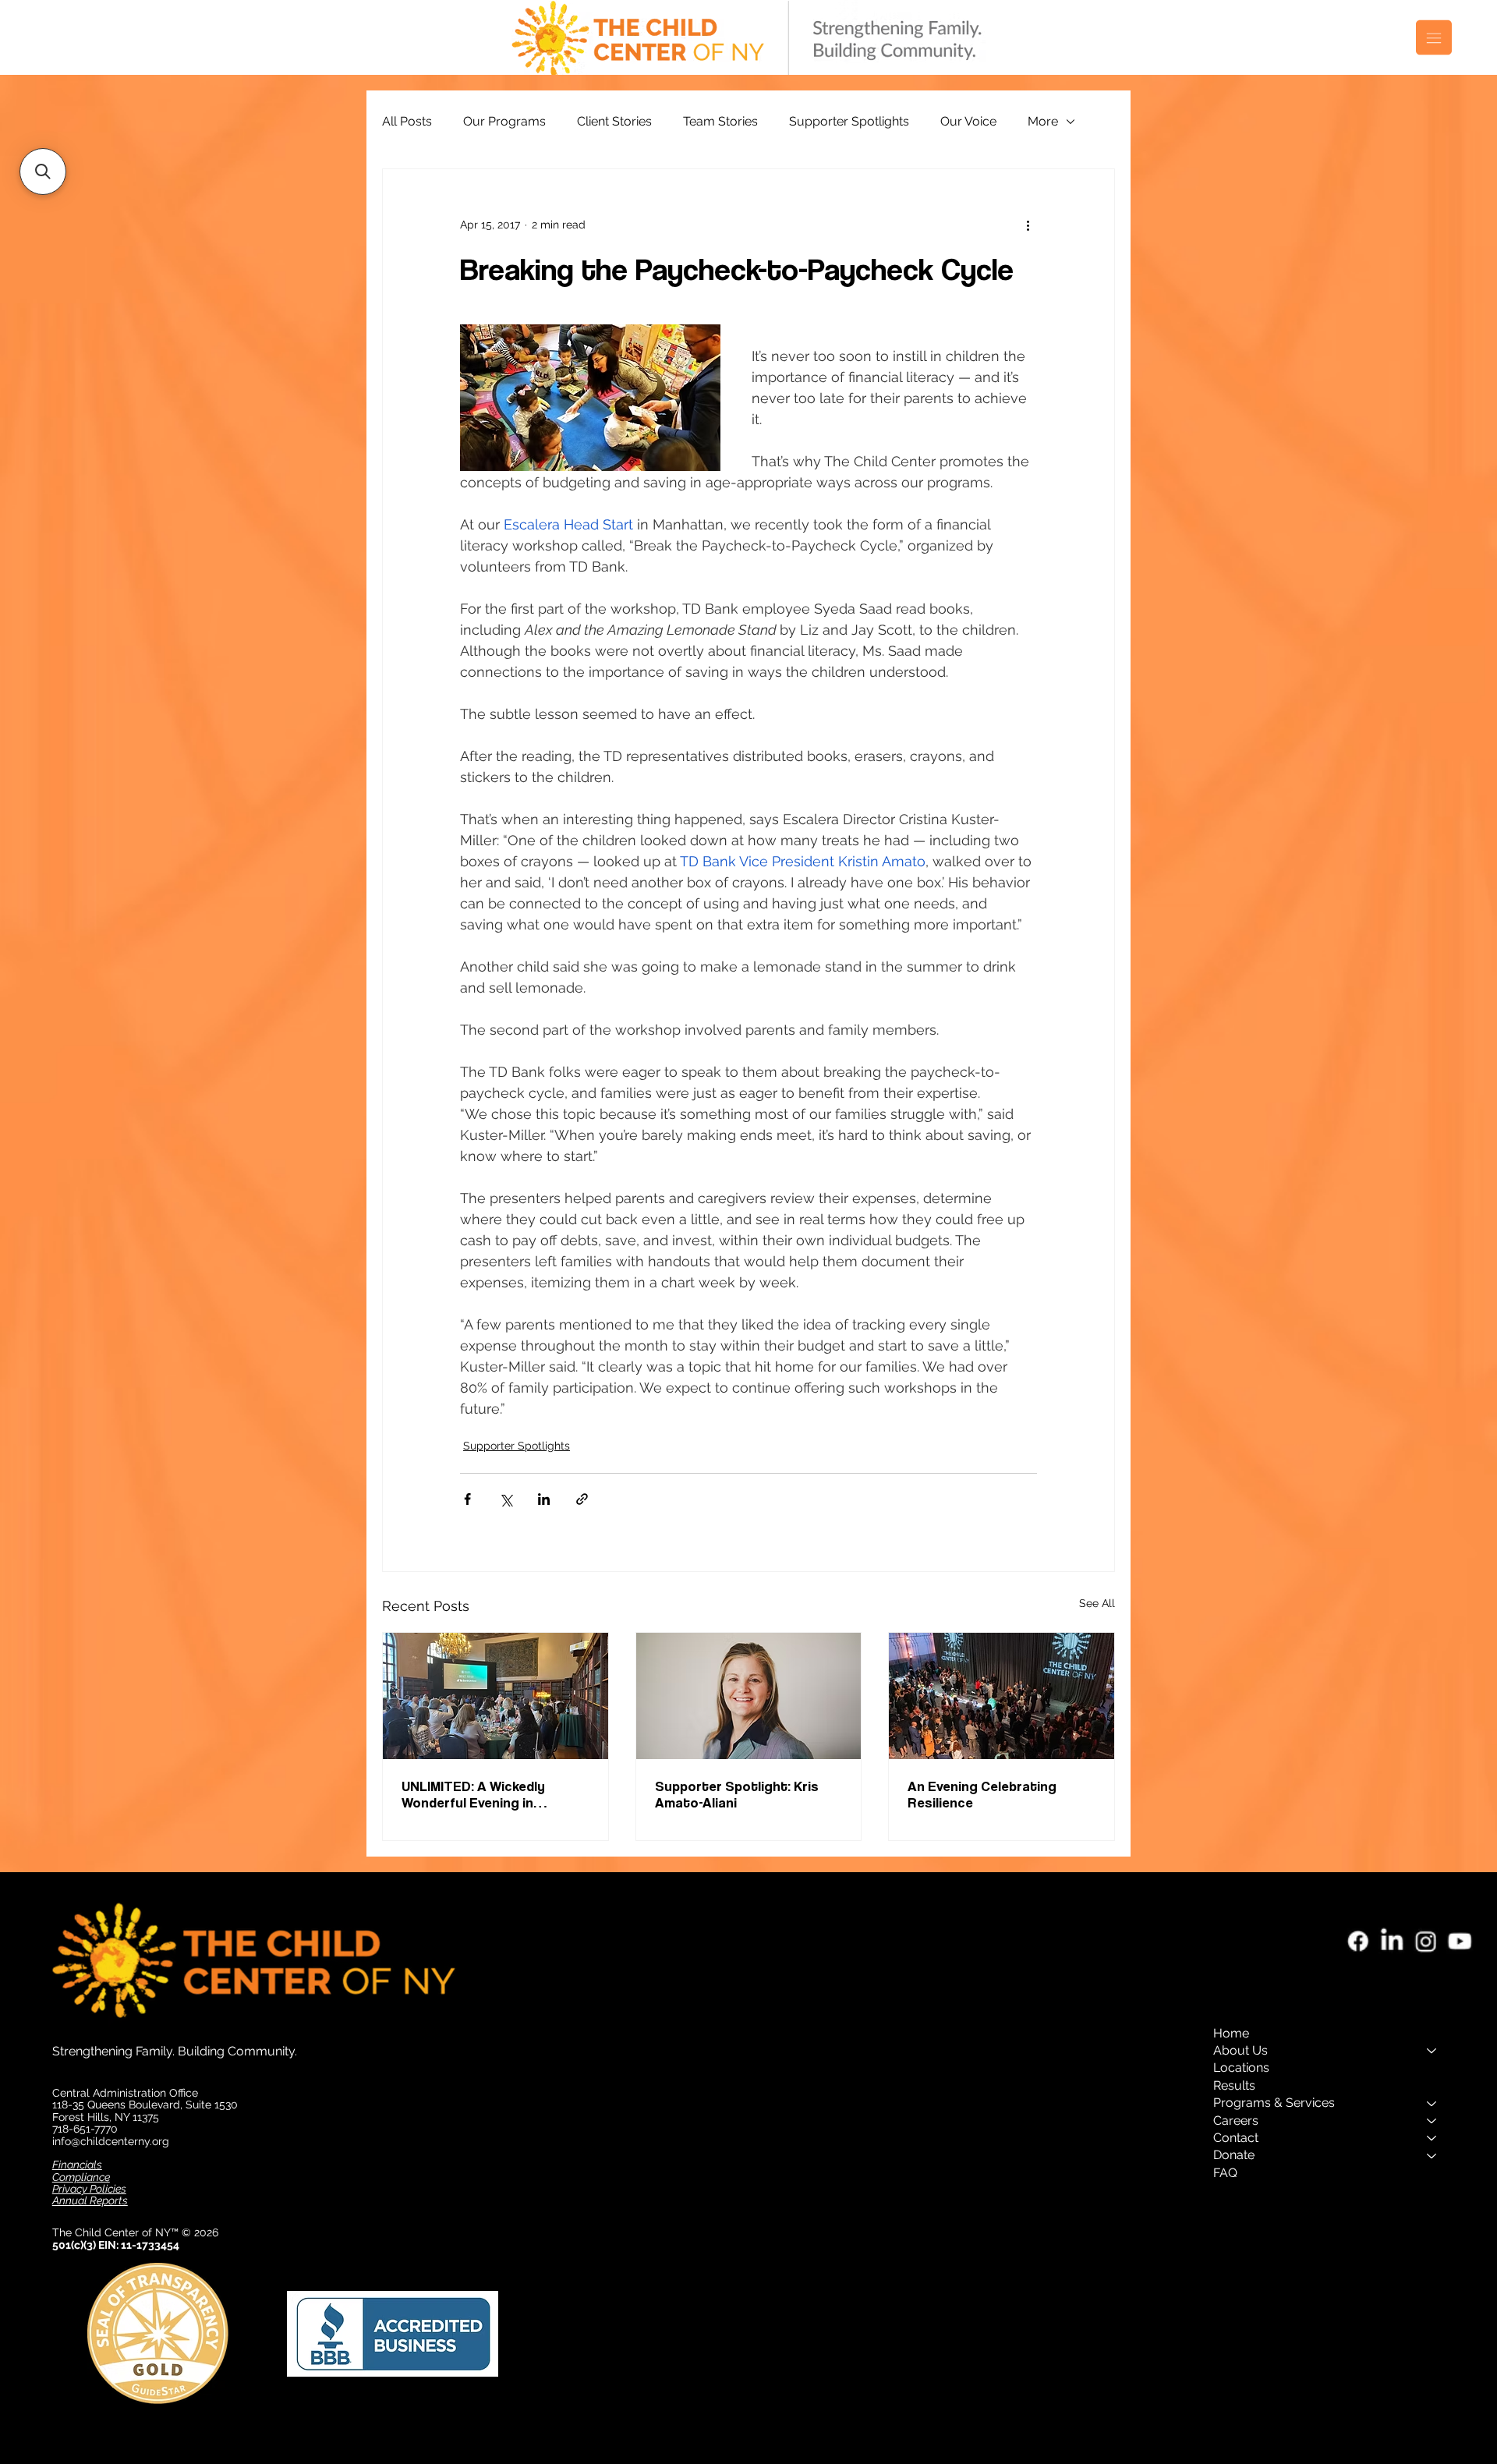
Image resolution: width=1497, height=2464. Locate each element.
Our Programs (504, 121)
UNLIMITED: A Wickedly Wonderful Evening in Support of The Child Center (492, 1794)
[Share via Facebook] (467, 1499)
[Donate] (1432, 2155)
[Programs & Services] (1432, 2103)
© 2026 (202, 2232)
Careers (1236, 2121)
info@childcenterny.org (111, 2141)
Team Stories (720, 121)
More (1043, 121)
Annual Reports (90, 2200)
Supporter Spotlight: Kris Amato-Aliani (737, 1794)
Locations (1241, 2067)
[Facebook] (1359, 1941)
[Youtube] (1460, 1941)
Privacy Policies (89, 2189)
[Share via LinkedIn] (544, 1499)
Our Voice (968, 121)
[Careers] (1432, 2121)
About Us (1240, 2050)
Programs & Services (1274, 2103)
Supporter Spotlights (849, 121)
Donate (1234, 2155)
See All (1097, 1603)
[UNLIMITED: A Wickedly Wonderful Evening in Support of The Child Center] (495, 1696)
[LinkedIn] (1392, 1941)
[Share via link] (582, 1499)
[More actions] (1028, 225)
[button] (43, 172)
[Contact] (1432, 2138)
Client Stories (614, 121)
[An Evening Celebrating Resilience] (1002, 1696)
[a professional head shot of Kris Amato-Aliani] (749, 1696)
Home (1231, 2033)
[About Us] (1432, 2051)
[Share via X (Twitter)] (506, 1499)
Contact (1236, 2138)
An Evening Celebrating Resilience (982, 1794)
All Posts (407, 121)
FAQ (1225, 2173)
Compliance (81, 2177)
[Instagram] (1426, 1941)
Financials (77, 2165)
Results (1234, 2085)
